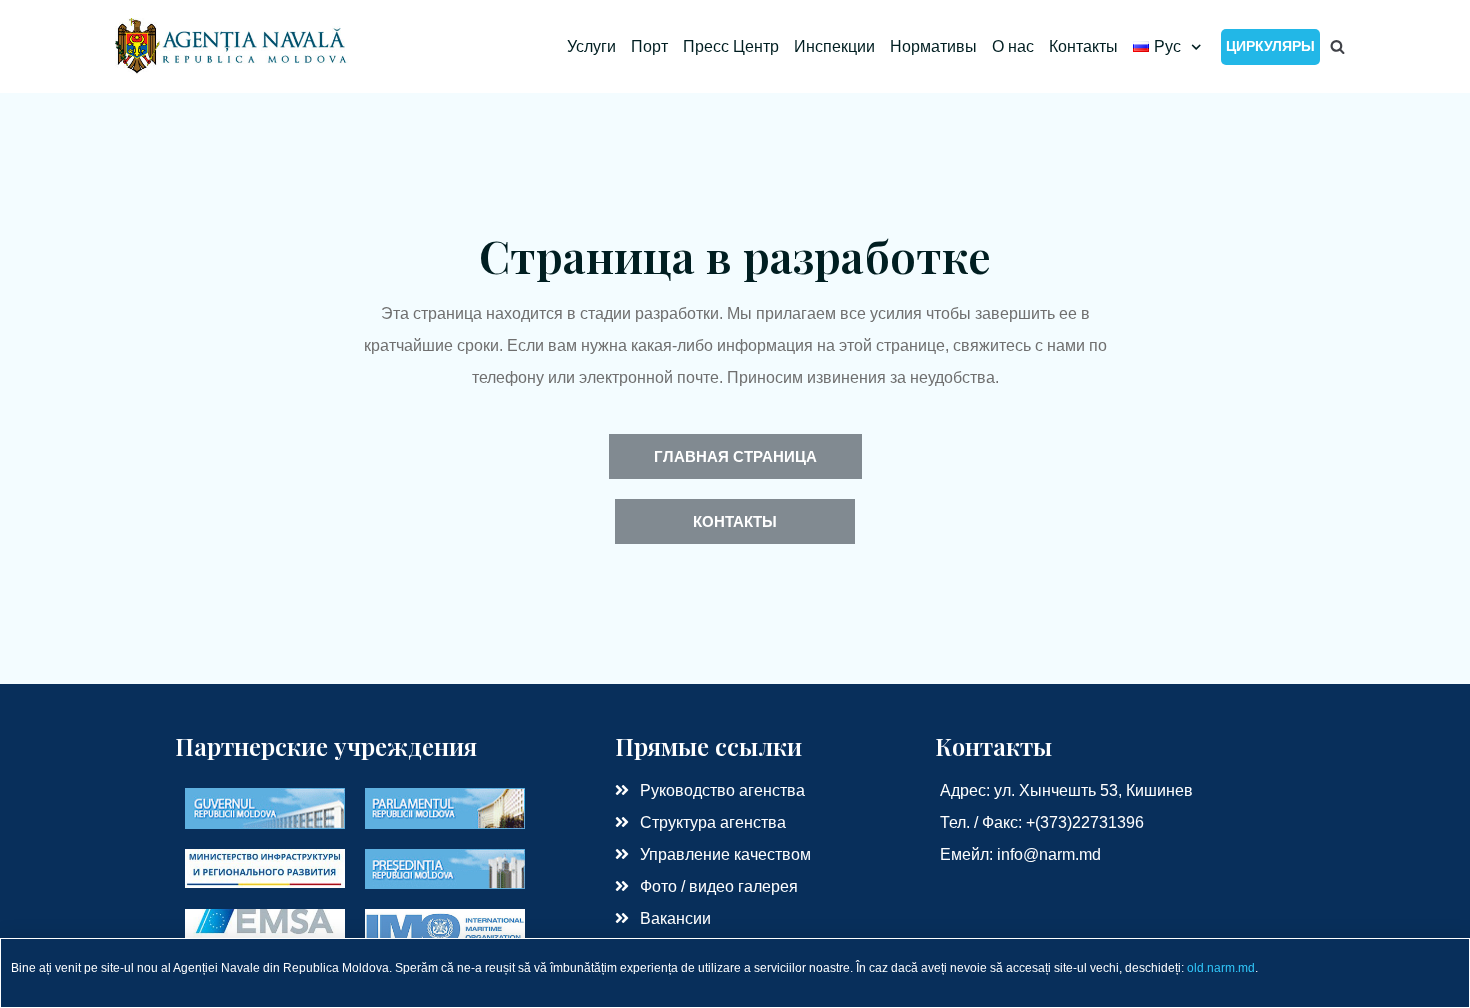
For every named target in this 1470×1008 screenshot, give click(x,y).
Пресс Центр (731, 46)
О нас (1013, 46)
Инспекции (834, 46)
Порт (649, 46)
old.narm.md (1221, 968)
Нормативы (933, 46)
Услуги (591, 46)
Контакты (1083, 46)
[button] (735, 456)
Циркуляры (1270, 46)
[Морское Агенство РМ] (232, 46)
